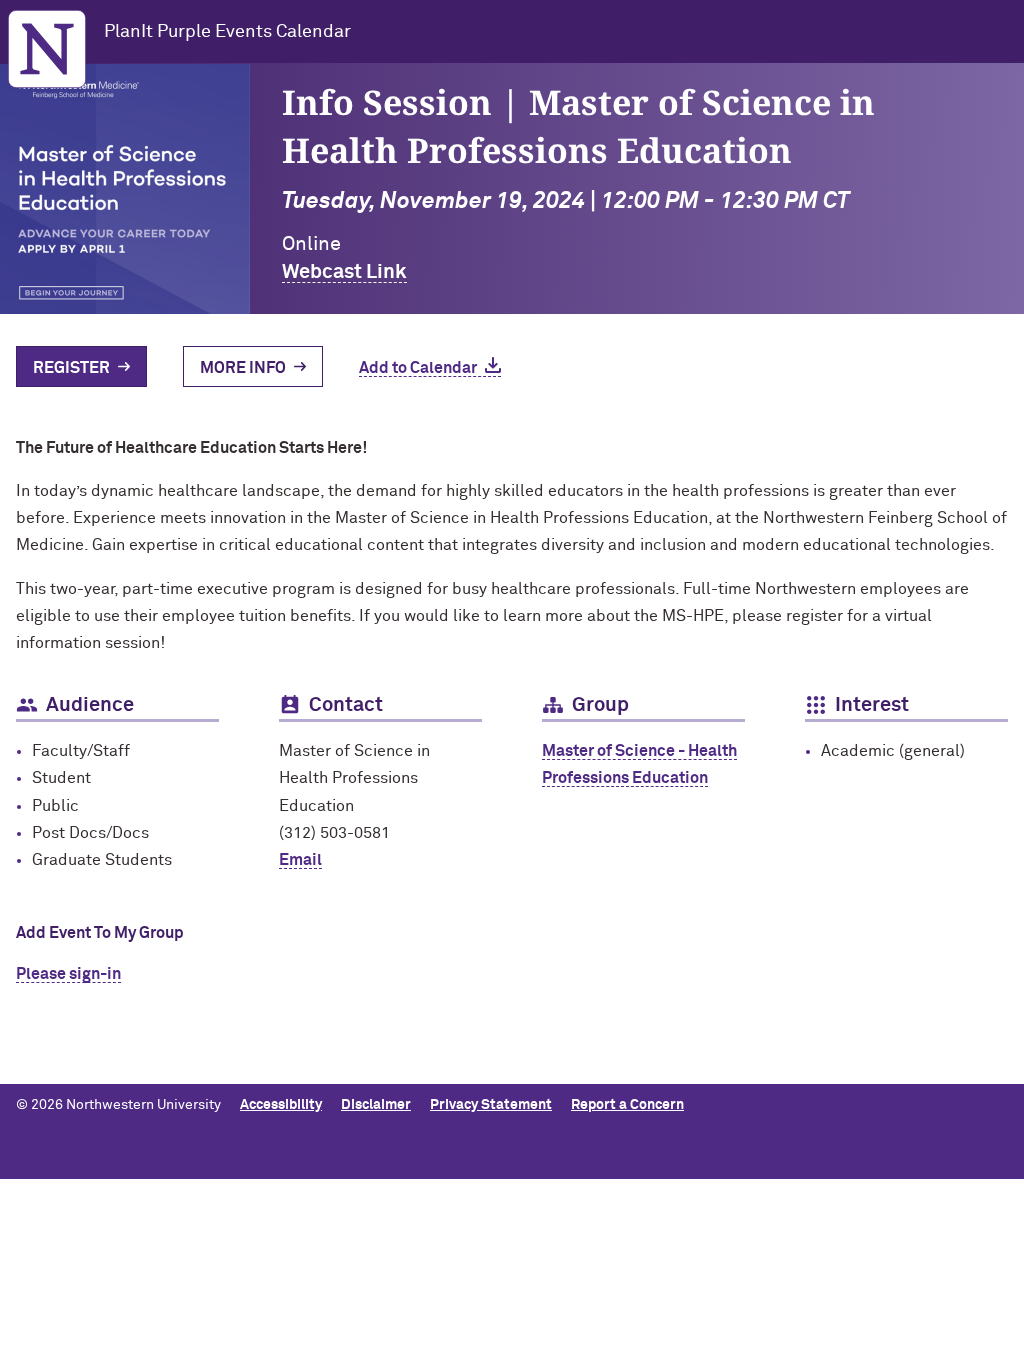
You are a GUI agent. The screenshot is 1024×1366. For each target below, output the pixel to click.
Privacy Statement (491, 1105)
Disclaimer (376, 1105)
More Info (243, 368)
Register (71, 368)
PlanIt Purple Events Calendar (227, 32)
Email (300, 860)
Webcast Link (344, 272)
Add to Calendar (418, 368)
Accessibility (281, 1105)
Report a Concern (627, 1105)
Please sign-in (68, 974)
